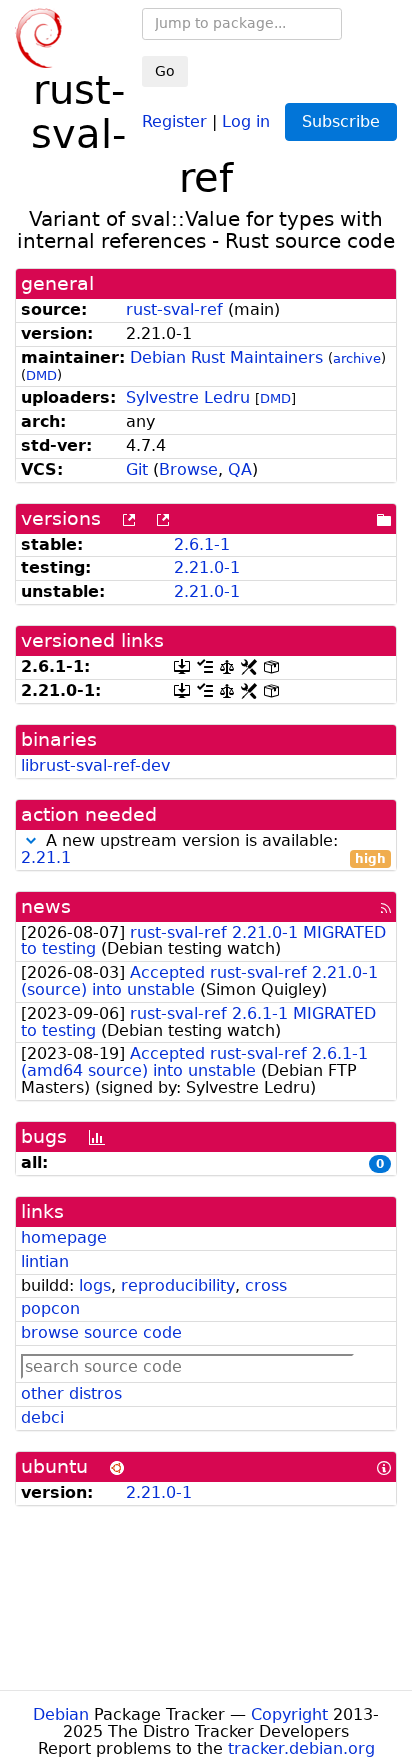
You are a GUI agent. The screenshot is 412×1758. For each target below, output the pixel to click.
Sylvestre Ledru (188, 397)
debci (42, 1417)
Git (137, 469)
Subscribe (341, 121)
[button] (31, 840)
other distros (71, 1393)
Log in (246, 120)
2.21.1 (46, 857)
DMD (41, 375)
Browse (188, 469)
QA (240, 469)
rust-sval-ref (174, 309)
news (46, 906)
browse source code (101, 1332)
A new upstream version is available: (203, 850)
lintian (45, 1261)
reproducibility (178, 1285)
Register (174, 120)
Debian (61, 1714)
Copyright (289, 1714)
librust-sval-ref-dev (95, 765)
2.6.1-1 (202, 544)
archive (357, 358)
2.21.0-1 (207, 567)
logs (95, 1285)
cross (266, 1285)
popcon (50, 1308)
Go (165, 71)
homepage (64, 1237)
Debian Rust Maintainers (226, 357)
